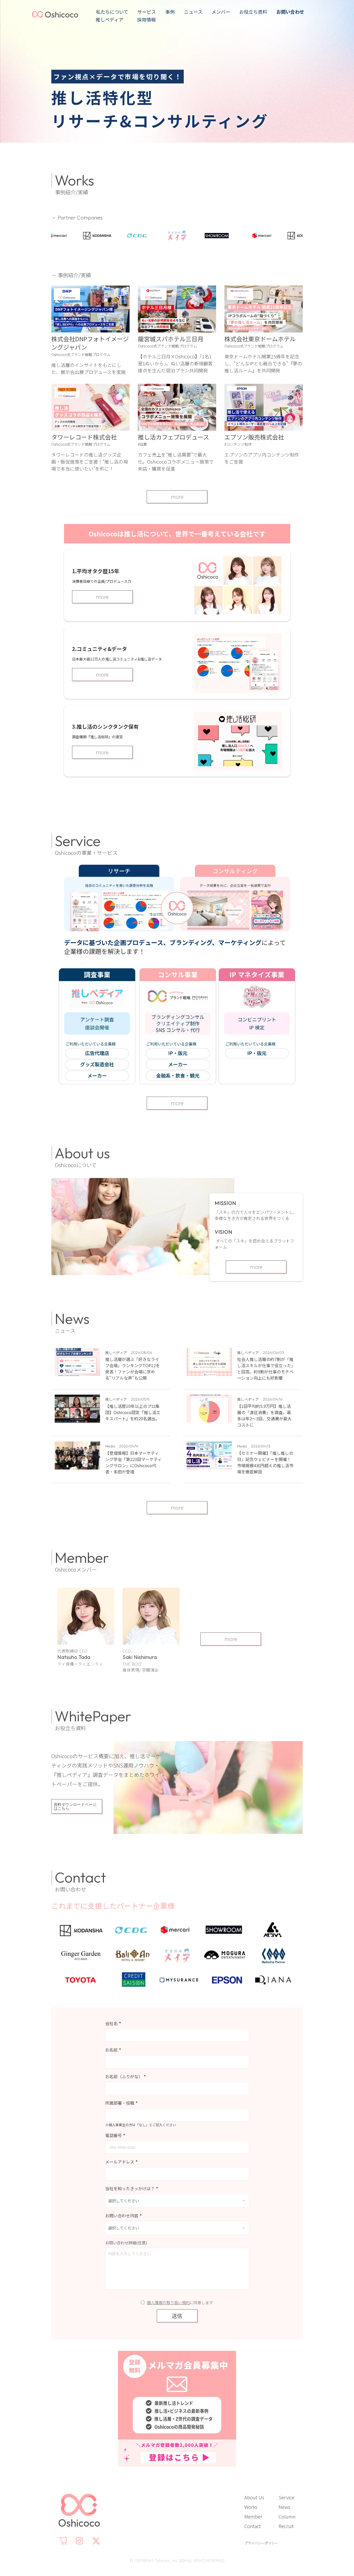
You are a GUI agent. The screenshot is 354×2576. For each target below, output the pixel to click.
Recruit (286, 2526)
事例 (170, 12)
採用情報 (144, 19)
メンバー (221, 12)
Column (287, 2516)
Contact (253, 2526)
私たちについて (112, 12)
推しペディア (109, 19)
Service (286, 2497)
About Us (254, 2497)
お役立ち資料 (253, 12)
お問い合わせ (290, 12)
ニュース (193, 12)
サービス (147, 12)
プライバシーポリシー (261, 2543)
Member (253, 2516)
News (284, 2507)
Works (251, 2507)
